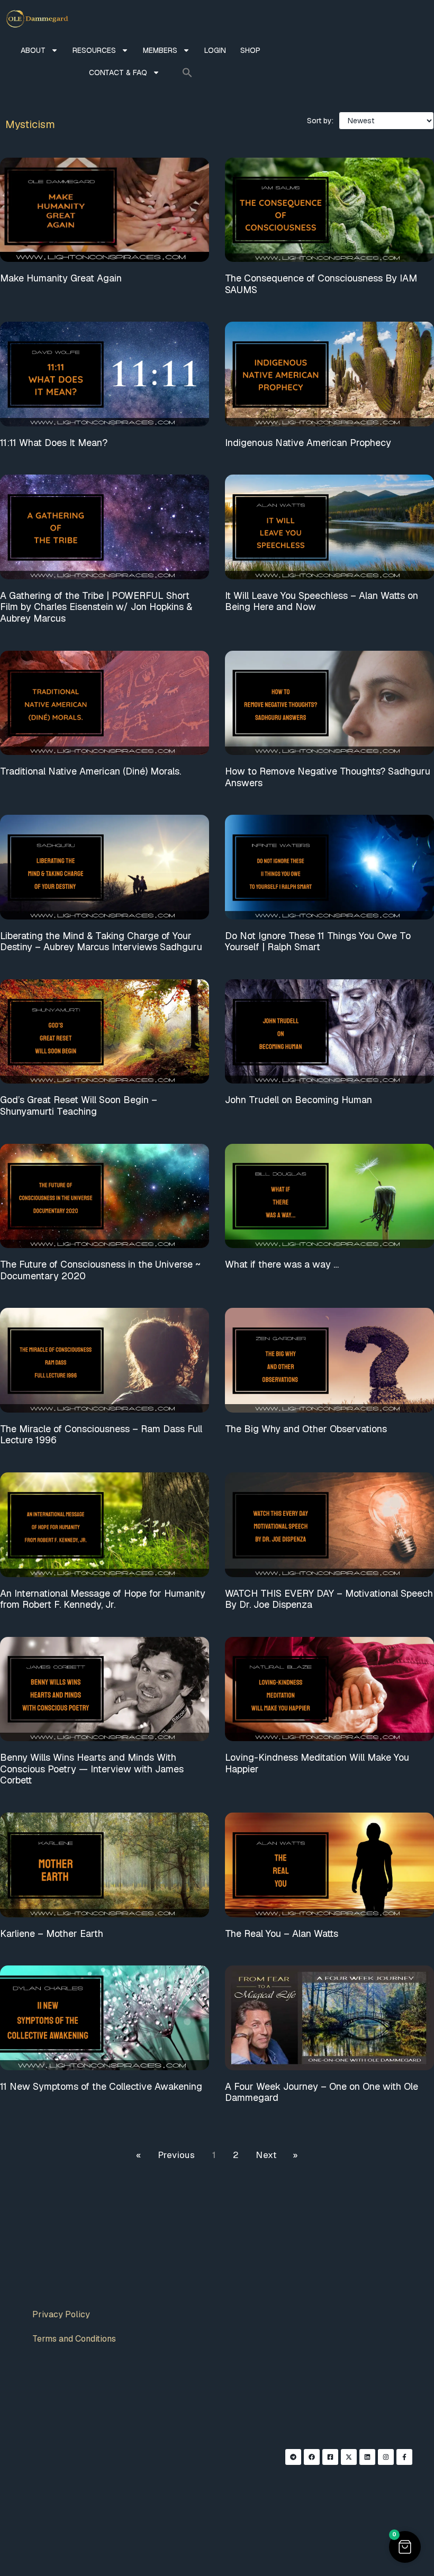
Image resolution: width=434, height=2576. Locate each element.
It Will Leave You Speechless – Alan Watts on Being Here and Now (322, 601)
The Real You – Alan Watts (282, 1933)
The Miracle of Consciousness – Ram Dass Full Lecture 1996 (101, 1435)
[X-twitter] (349, 2457)
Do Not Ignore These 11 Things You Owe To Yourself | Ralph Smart (318, 941)
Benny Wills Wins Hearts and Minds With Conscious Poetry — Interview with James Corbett (92, 1769)
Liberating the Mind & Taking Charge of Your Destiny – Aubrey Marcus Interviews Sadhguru (101, 941)
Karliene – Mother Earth (52, 1933)
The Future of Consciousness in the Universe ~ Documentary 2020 (100, 1270)
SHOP (250, 50)
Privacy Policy (61, 2314)
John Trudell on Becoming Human (299, 1100)
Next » (277, 2155)
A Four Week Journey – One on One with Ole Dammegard (322, 2092)
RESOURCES (94, 50)
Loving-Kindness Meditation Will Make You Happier (317, 1763)
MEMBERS (160, 50)
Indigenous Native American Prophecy (308, 443)
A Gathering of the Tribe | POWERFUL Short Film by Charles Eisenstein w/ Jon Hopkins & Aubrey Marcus (96, 607)
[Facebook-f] (404, 2457)
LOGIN (215, 50)
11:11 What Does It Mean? (54, 443)
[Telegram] (293, 2457)
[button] (187, 72)
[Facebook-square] (330, 2457)
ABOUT (33, 50)
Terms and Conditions (74, 2339)
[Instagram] (386, 2457)
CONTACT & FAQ (118, 72)
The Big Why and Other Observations (306, 1429)
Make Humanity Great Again (61, 278)
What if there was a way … (282, 1264)
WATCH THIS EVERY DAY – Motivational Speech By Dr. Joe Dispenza (329, 1599)
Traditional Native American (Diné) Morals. (91, 771)
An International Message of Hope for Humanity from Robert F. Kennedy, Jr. (103, 1599)
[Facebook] (312, 2457)
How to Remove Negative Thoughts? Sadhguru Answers (328, 777)
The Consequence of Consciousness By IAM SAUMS (321, 284)
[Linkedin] (367, 2457)
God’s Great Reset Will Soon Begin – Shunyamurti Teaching (79, 1105)
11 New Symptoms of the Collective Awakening (101, 2086)
